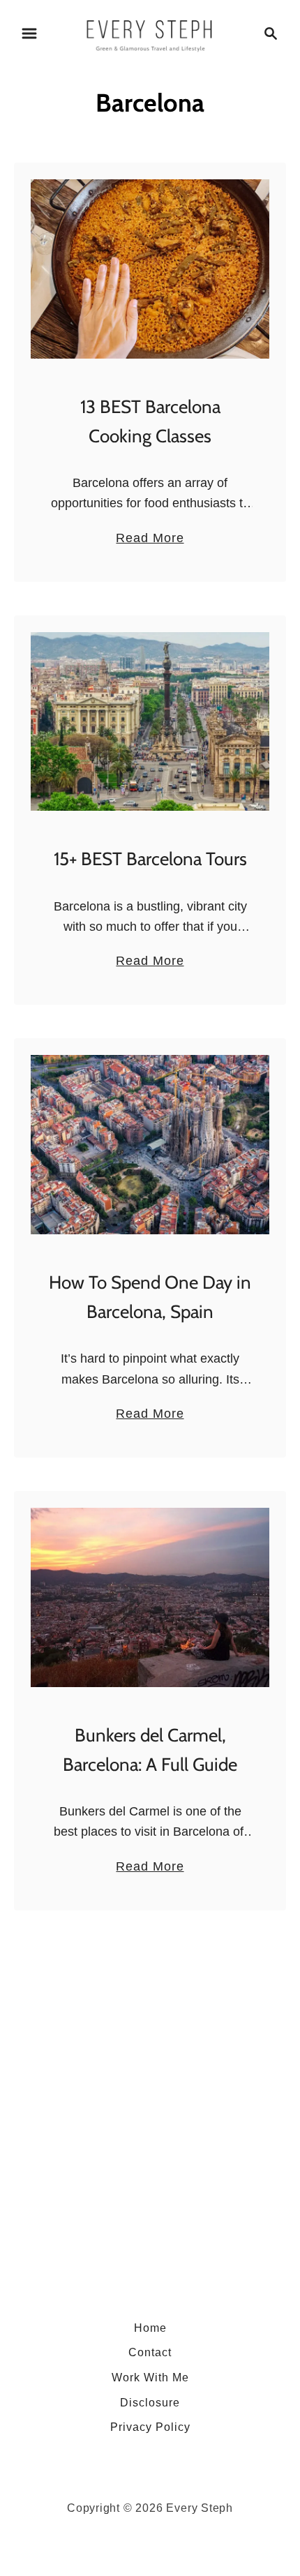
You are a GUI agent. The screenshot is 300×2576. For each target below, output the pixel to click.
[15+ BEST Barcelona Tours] (150, 722)
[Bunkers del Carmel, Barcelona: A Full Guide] (150, 1597)
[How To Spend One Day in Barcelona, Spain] (150, 1145)
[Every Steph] (150, 32)
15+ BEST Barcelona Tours (150, 859)
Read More (150, 539)
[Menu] (29, 33)
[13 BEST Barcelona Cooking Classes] (150, 269)
